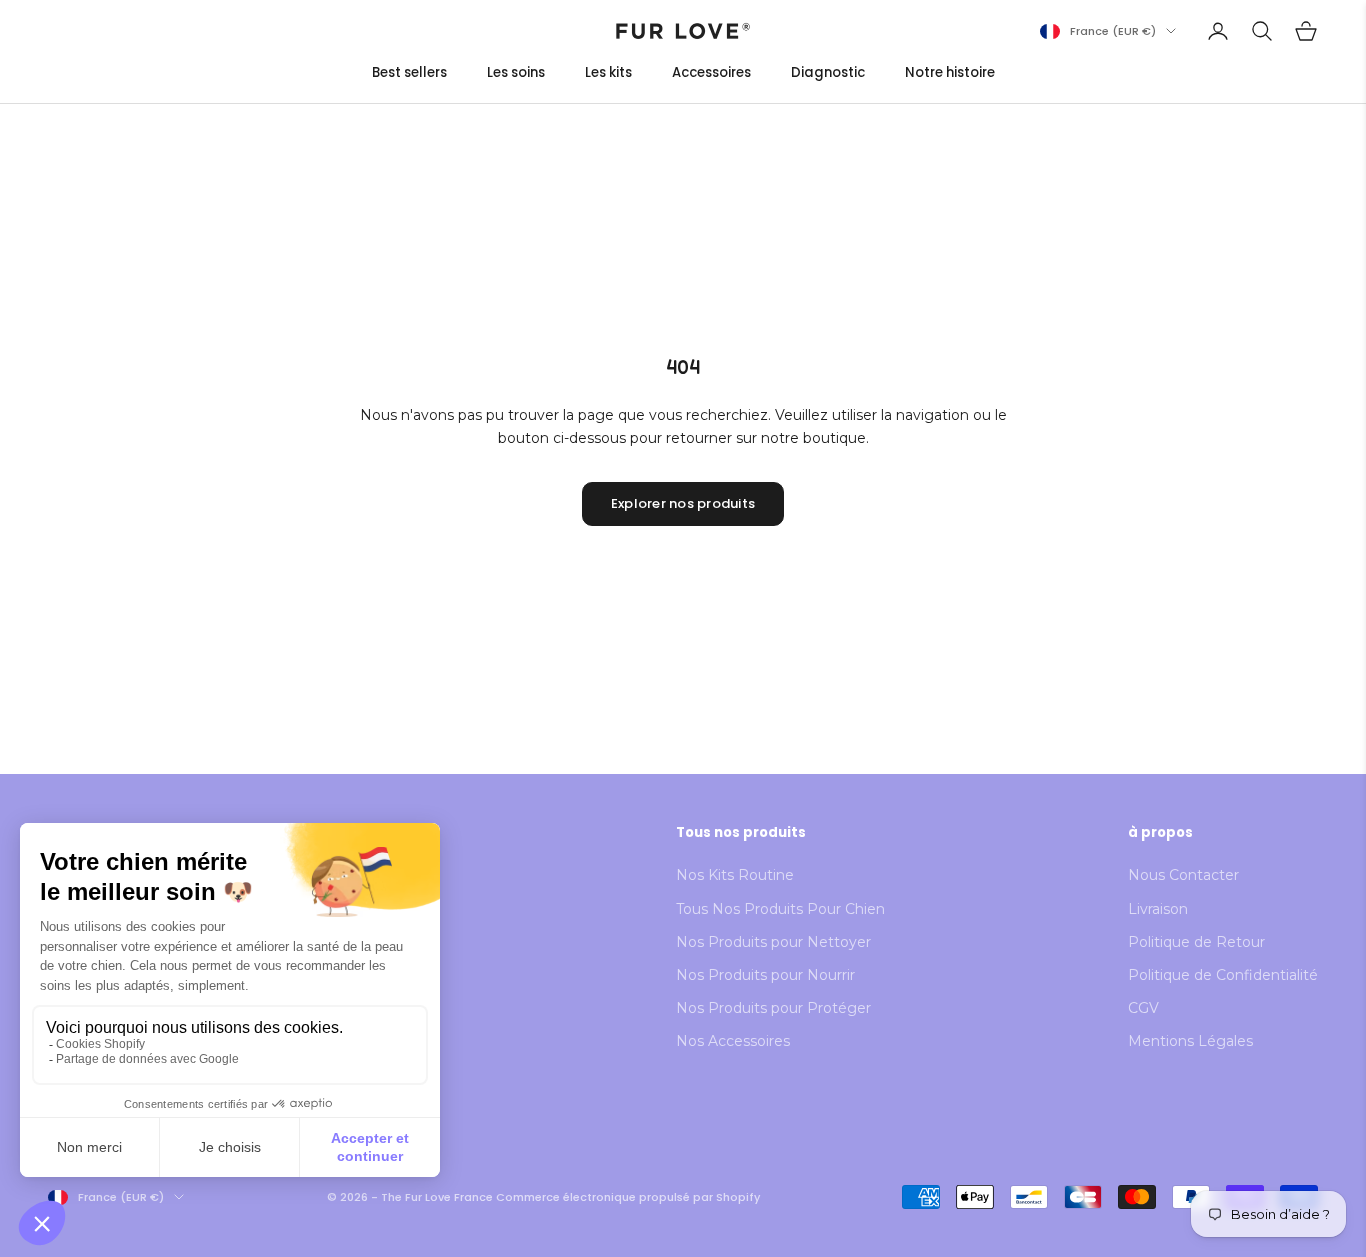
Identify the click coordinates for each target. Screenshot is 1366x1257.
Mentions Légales (1190, 1041)
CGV (1143, 1008)
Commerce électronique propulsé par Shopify (628, 1197)
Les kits (608, 72)
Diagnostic (828, 72)
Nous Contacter (1183, 875)
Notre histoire (950, 72)
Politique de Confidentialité (1223, 975)
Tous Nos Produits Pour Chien (780, 909)
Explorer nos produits (683, 503)
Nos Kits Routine (735, 875)
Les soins (516, 72)
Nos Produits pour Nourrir (765, 975)
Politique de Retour (1196, 942)
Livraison (1158, 909)
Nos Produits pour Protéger (773, 1008)
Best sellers (409, 72)
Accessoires (711, 72)
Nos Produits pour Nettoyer (773, 942)
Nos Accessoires (733, 1041)
